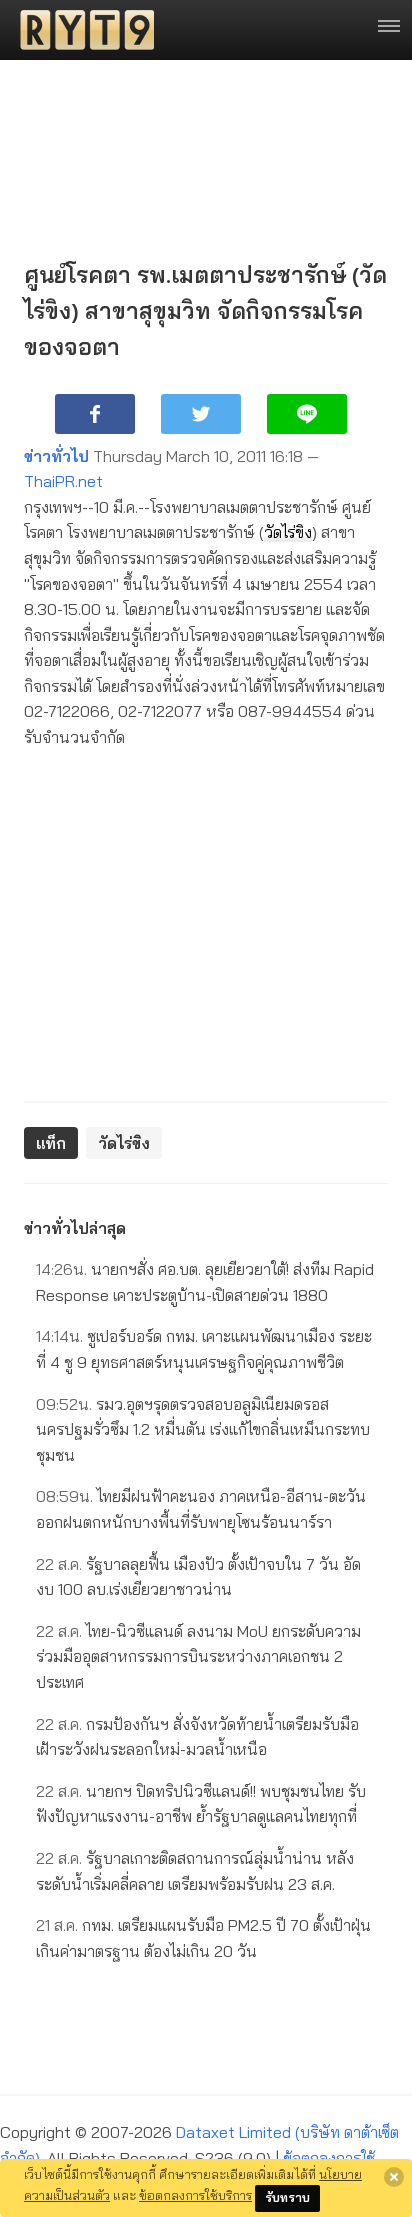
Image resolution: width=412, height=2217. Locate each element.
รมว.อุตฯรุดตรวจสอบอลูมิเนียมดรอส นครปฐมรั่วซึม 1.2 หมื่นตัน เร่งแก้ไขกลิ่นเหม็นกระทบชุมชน (203, 1429)
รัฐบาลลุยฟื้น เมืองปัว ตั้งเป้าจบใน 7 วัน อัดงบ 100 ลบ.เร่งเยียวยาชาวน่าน (198, 1577)
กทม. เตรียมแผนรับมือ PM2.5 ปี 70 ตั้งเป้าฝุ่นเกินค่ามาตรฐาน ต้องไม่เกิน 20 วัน (203, 1938)
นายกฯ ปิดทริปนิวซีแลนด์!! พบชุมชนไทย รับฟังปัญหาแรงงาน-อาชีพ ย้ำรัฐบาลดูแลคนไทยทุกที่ (201, 1804)
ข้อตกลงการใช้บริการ (195, 2195)
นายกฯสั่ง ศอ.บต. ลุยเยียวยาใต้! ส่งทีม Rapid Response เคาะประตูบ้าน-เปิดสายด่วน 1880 (205, 1282)
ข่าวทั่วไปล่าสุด (75, 1228)
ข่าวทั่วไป (56, 456)
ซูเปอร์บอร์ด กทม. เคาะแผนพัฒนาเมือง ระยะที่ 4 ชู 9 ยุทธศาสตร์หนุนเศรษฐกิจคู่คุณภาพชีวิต (204, 1349)
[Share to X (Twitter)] (201, 414)
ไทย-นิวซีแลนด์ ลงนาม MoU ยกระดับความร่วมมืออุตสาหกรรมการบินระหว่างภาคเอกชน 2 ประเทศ (198, 1656)
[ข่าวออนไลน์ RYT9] (81, 30)
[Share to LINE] (307, 414)
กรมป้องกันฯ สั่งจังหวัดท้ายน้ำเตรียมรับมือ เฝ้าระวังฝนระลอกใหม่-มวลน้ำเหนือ (197, 1737)
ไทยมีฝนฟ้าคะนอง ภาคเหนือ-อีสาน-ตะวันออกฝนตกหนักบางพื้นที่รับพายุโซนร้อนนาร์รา (201, 1509)
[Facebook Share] (95, 414)
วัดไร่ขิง (288, 532)
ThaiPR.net (63, 481)
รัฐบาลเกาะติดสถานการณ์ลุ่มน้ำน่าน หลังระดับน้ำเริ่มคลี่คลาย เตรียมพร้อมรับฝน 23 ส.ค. (195, 1871)
